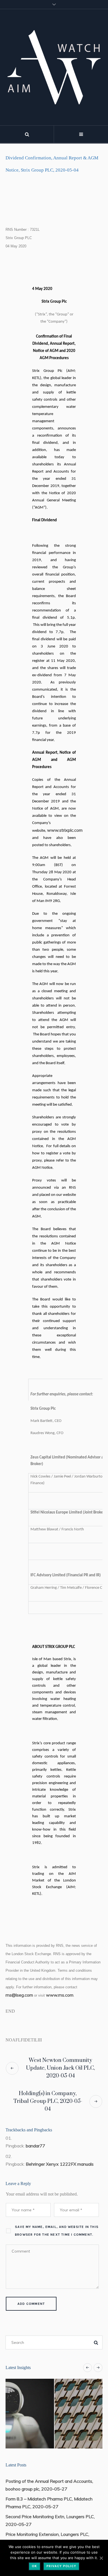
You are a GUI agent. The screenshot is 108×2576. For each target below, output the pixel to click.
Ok (34, 2566)
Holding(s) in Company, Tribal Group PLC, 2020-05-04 (48, 2101)
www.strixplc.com (65, 830)
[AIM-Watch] (54, 67)
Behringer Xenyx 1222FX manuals (60, 2164)
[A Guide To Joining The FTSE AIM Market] (54, 2414)
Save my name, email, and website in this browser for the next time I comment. (57, 2231)
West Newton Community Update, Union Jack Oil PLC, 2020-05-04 (61, 2068)
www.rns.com (60, 1995)
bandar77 (35, 2146)
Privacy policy (61, 2566)
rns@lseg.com (19, 1995)
